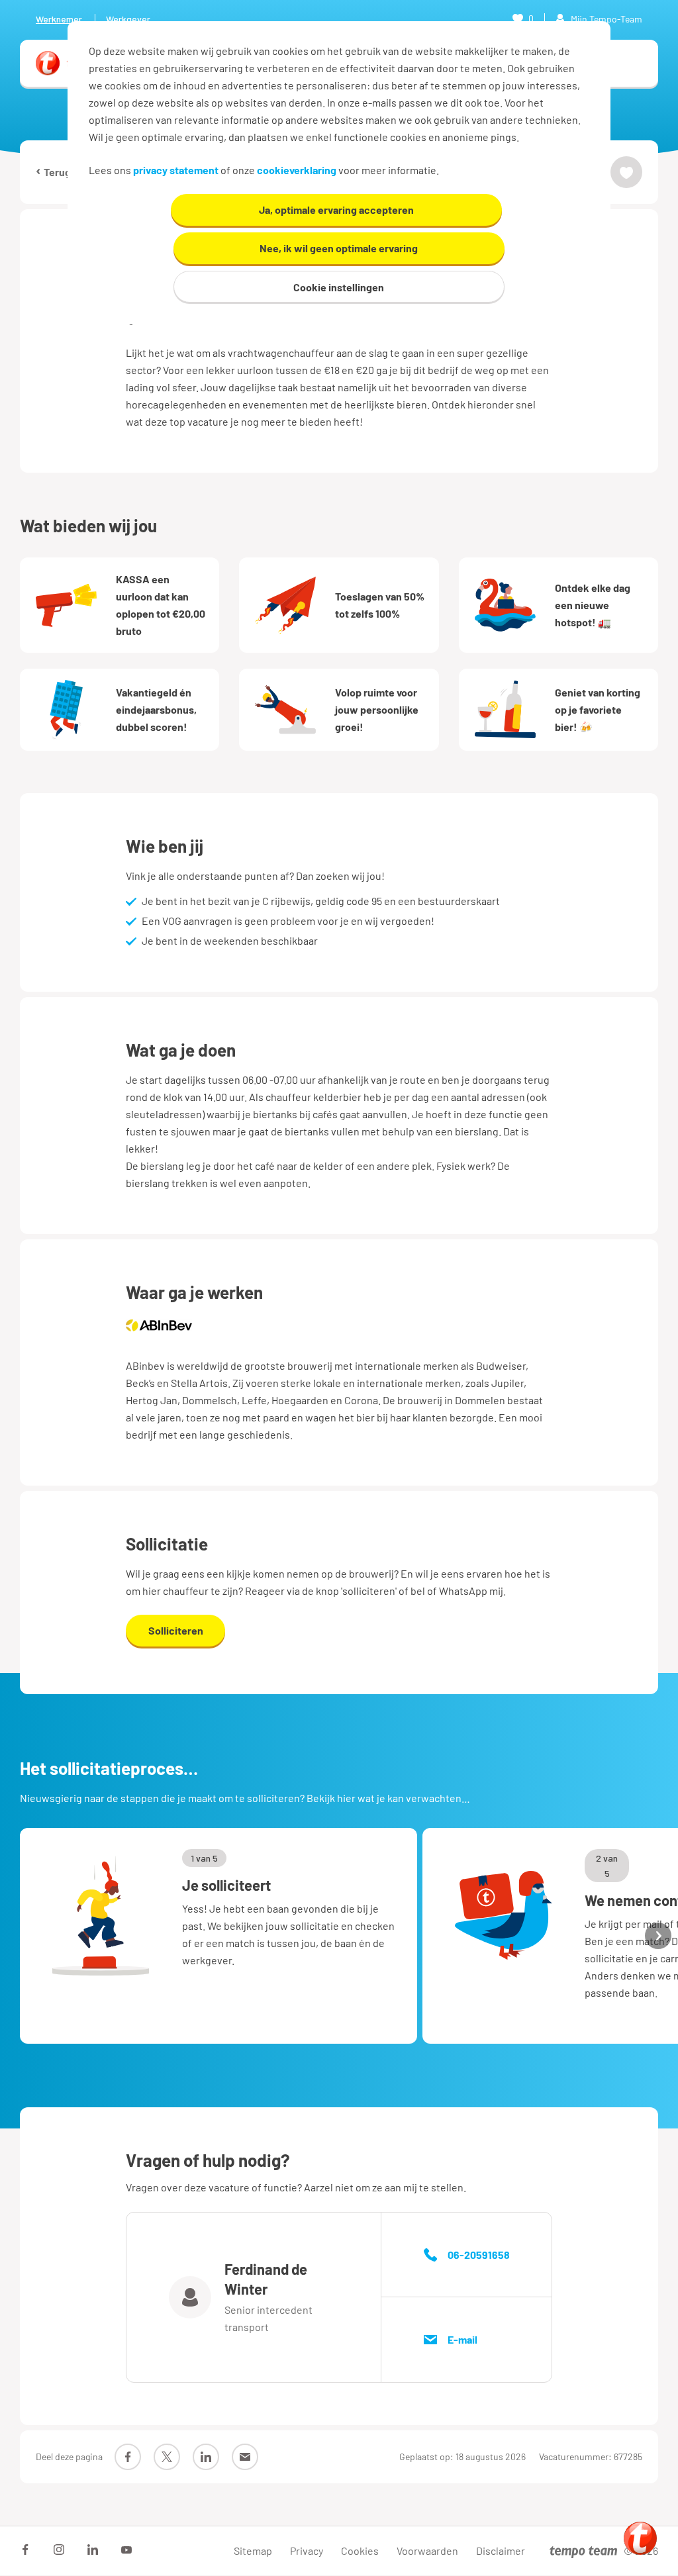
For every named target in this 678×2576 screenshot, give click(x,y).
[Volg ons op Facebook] (25, 2550)
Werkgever (128, 19)
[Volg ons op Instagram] (59, 2550)
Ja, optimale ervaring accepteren (336, 210)
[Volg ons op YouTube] (126, 2550)
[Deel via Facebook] (128, 2457)
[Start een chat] (640, 2538)
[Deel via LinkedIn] (206, 2457)
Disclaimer (501, 2551)
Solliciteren (176, 1630)
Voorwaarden (427, 2551)
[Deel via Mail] (245, 2457)
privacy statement (176, 170)
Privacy (307, 2551)
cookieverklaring (297, 170)
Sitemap (253, 2551)
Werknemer (59, 19)
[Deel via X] (167, 2457)
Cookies (360, 2551)
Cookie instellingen (339, 287)
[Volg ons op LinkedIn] (93, 2550)
